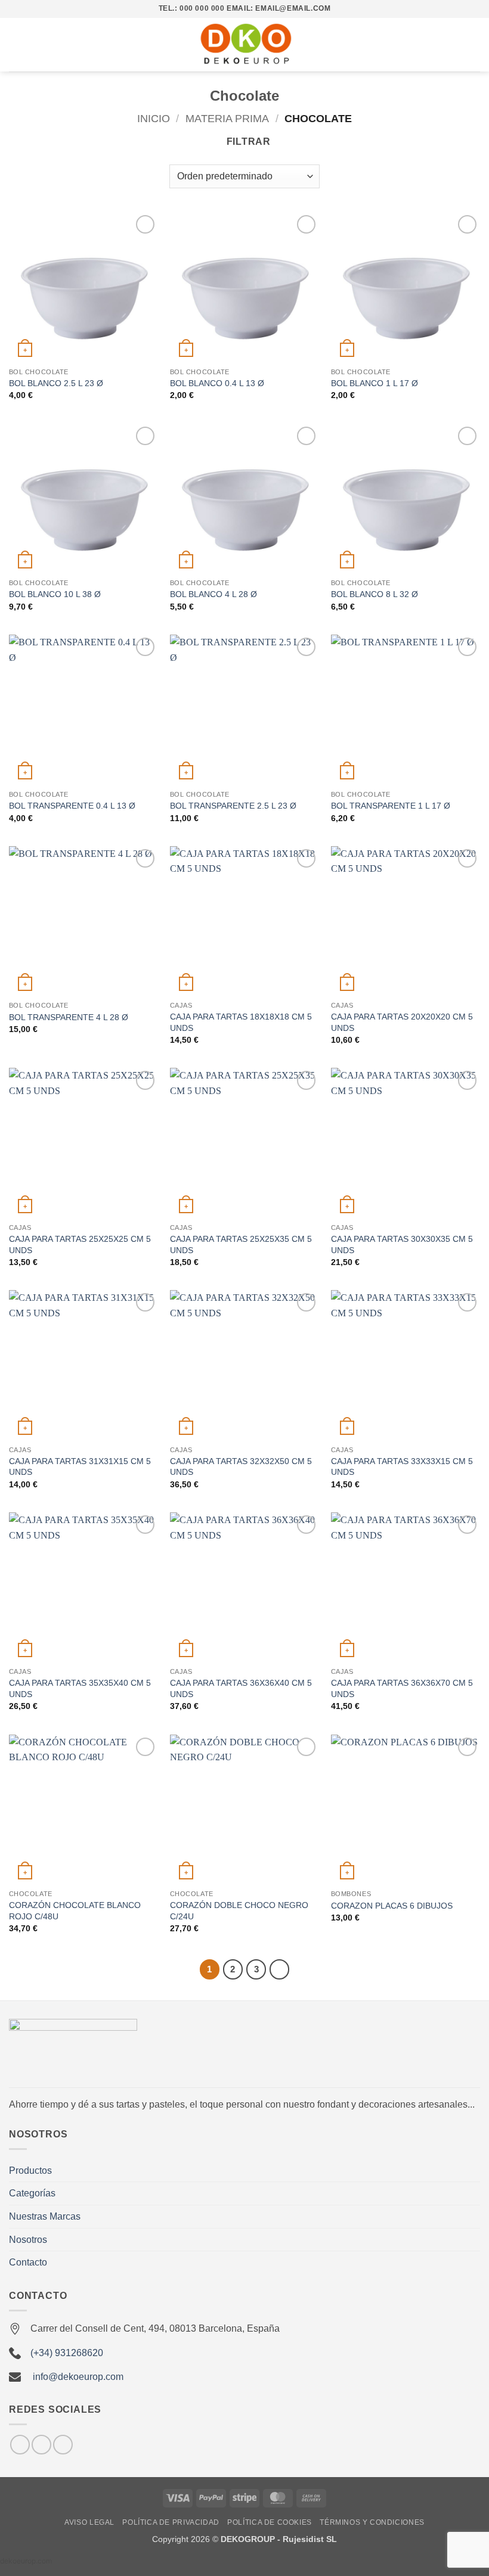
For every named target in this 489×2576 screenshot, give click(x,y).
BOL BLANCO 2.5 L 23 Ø (56, 383)
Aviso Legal (89, 2522)
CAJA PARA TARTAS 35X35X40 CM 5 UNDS (80, 1688)
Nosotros (28, 2240)
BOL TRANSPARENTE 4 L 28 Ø (69, 1017)
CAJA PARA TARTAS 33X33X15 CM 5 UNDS (402, 1467)
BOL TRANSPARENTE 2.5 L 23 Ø (233, 806)
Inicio (154, 118)
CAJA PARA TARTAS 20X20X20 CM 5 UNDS (402, 1022)
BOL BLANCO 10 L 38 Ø (55, 594)
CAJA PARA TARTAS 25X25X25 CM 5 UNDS (80, 1245)
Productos (30, 2171)
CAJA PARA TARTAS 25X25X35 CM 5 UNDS (241, 1245)
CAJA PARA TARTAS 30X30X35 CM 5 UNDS (402, 1245)
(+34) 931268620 (67, 2353)
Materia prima (227, 118)
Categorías (32, 2193)
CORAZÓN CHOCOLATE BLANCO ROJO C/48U (75, 1911)
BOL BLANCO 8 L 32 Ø (375, 594)
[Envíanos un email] (41, 2445)
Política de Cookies (270, 2522)
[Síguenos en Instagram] (20, 2445)
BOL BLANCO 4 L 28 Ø (213, 594)
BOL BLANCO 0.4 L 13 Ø (217, 383)
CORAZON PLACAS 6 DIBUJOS (392, 1906)
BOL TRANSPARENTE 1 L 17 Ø (391, 806)
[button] (16, 44)
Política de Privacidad (171, 2522)
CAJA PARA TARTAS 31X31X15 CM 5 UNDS (80, 1467)
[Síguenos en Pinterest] (63, 2445)
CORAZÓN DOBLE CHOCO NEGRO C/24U (239, 1911)
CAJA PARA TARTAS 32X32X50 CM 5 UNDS (241, 1467)
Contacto (28, 2262)
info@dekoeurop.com (78, 2377)
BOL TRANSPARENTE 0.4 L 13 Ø (72, 806)
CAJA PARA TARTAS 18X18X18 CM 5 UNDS (241, 1022)
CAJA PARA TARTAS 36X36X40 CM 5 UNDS (241, 1688)
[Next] (280, 1969)
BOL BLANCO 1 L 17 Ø (375, 383)
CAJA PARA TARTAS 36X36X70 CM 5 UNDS (402, 1688)
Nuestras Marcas (45, 2216)
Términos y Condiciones (372, 2522)
